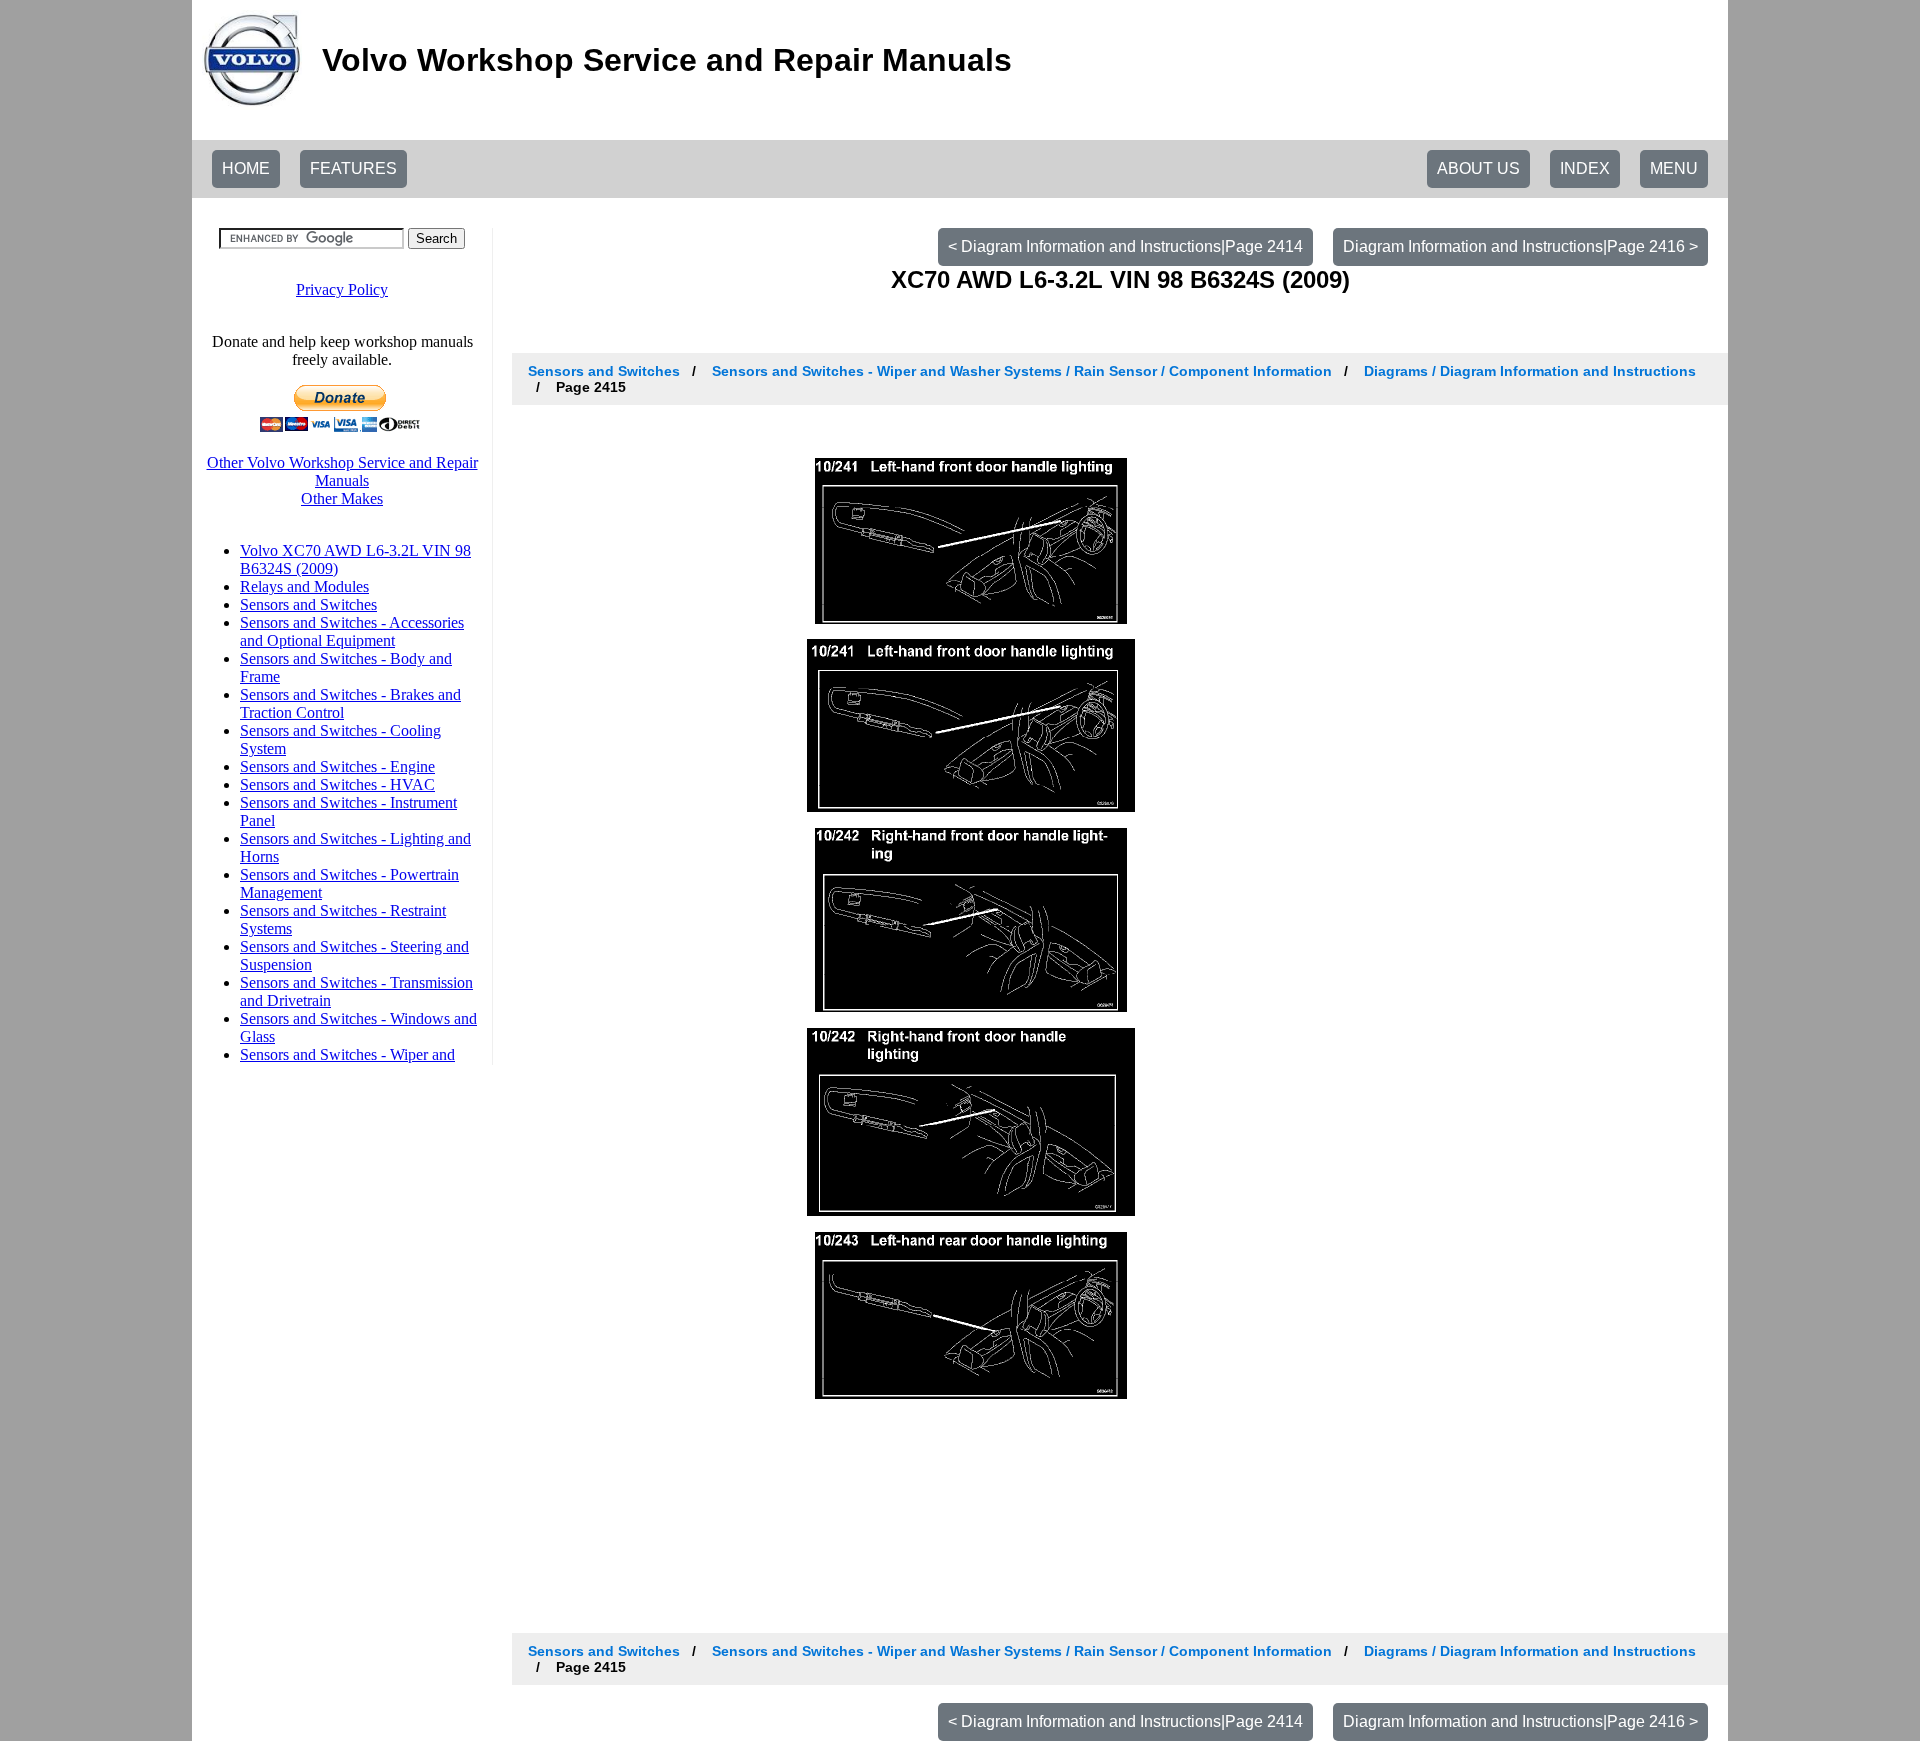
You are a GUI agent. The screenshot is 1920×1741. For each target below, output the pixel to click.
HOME (246, 168)
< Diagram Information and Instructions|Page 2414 (1125, 246)
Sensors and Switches (604, 371)
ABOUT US (1478, 168)
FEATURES (353, 168)
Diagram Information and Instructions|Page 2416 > (1520, 246)
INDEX (1585, 168)
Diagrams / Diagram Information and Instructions (1530, 371)
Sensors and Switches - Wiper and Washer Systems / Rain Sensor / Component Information (1022, 371)
